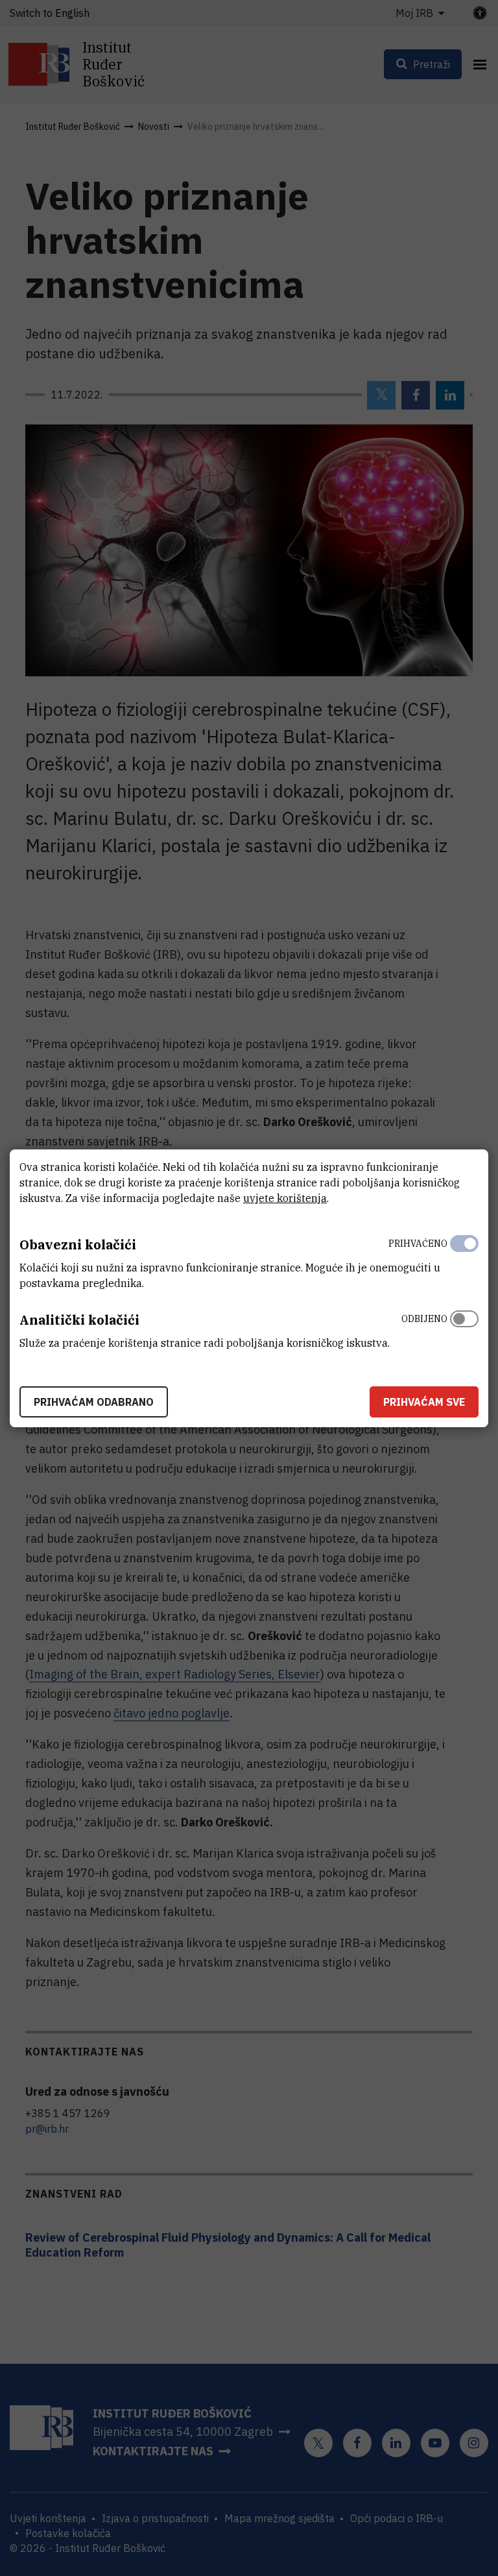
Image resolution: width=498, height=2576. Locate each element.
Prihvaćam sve (424, 1402)
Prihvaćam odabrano (94, 1402)
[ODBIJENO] (464, 1328)
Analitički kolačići (79, 1320)
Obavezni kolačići (78, 1245)
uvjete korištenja (285, 1198)
